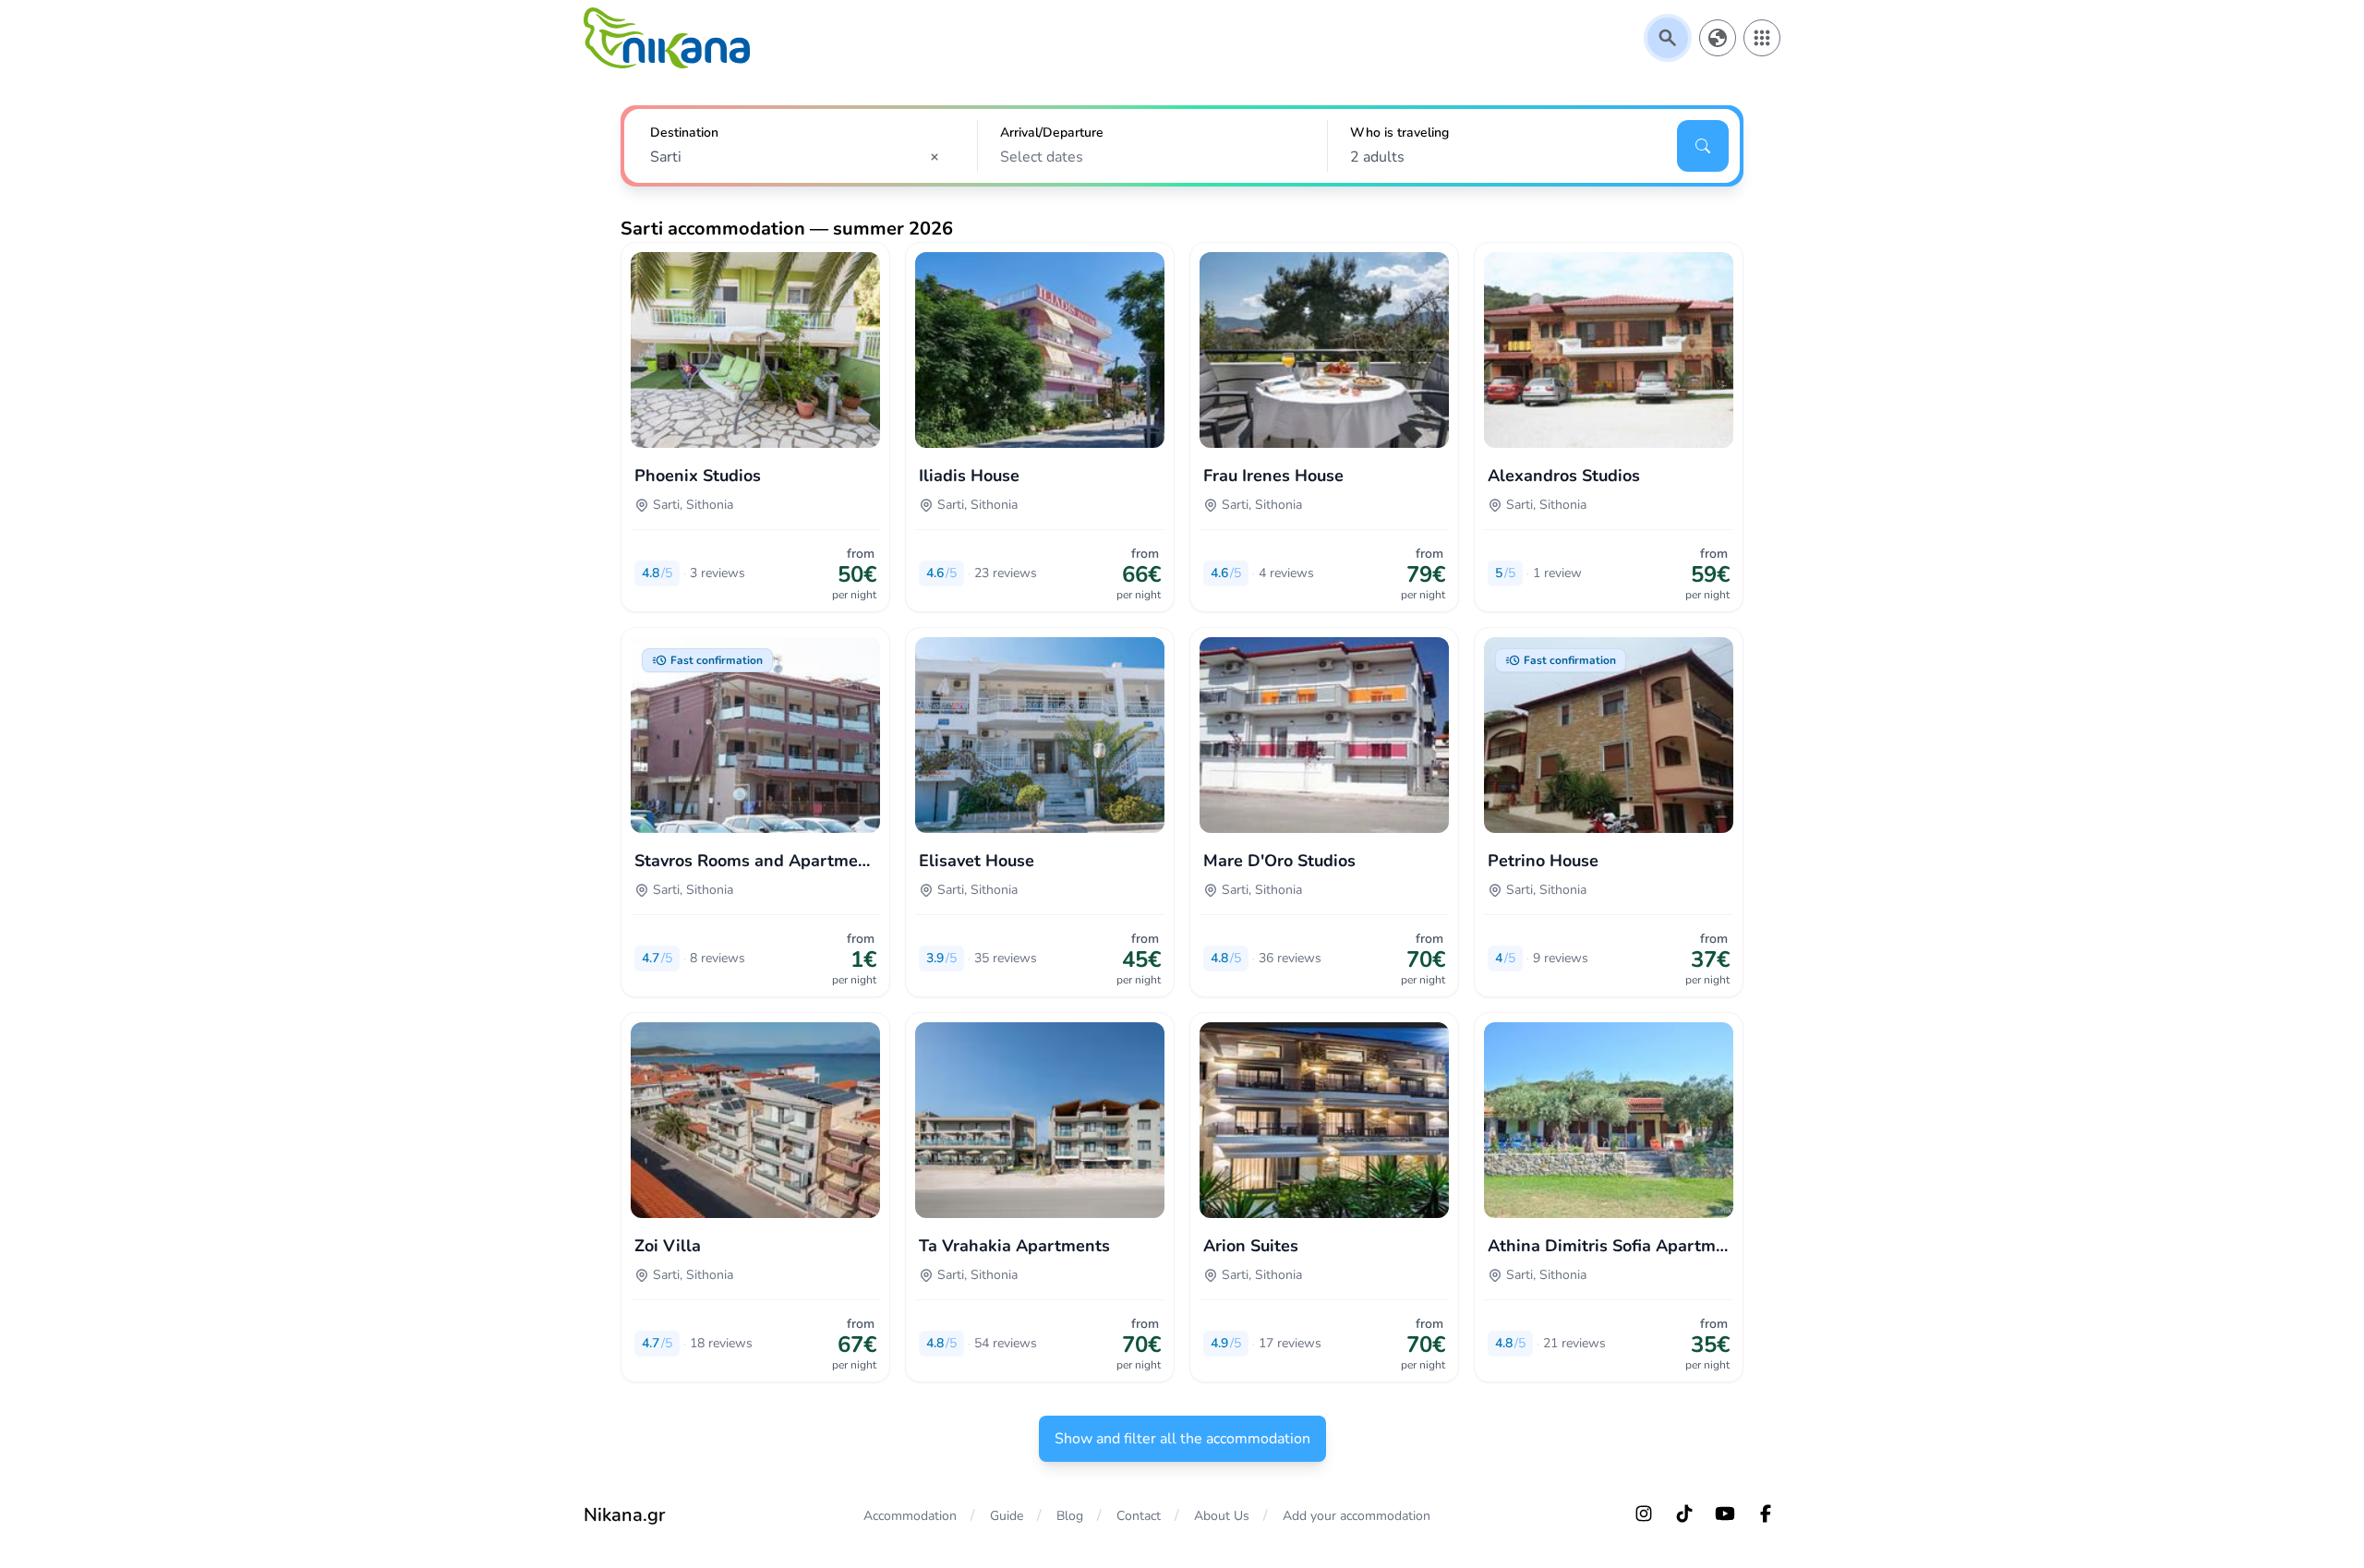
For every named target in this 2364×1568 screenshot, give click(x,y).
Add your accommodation (1357, 1516)
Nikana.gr (624, 1515)
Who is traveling (1399, 133)
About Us (1222, 1516)
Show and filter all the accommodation (1182, 1439)
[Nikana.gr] (667, 38)
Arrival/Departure (1052, 133)
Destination (684, 133)
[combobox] (801, 157)
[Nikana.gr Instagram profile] (1644, 1514)
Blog (1070, 1516)
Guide (1007, 1516)
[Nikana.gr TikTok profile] (1684, 1514)
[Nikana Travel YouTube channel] (1725, 1514)
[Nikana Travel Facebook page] (1766, 1514)
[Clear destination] (940, 157)
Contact (1139, 1516)
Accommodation (910, 1516)
